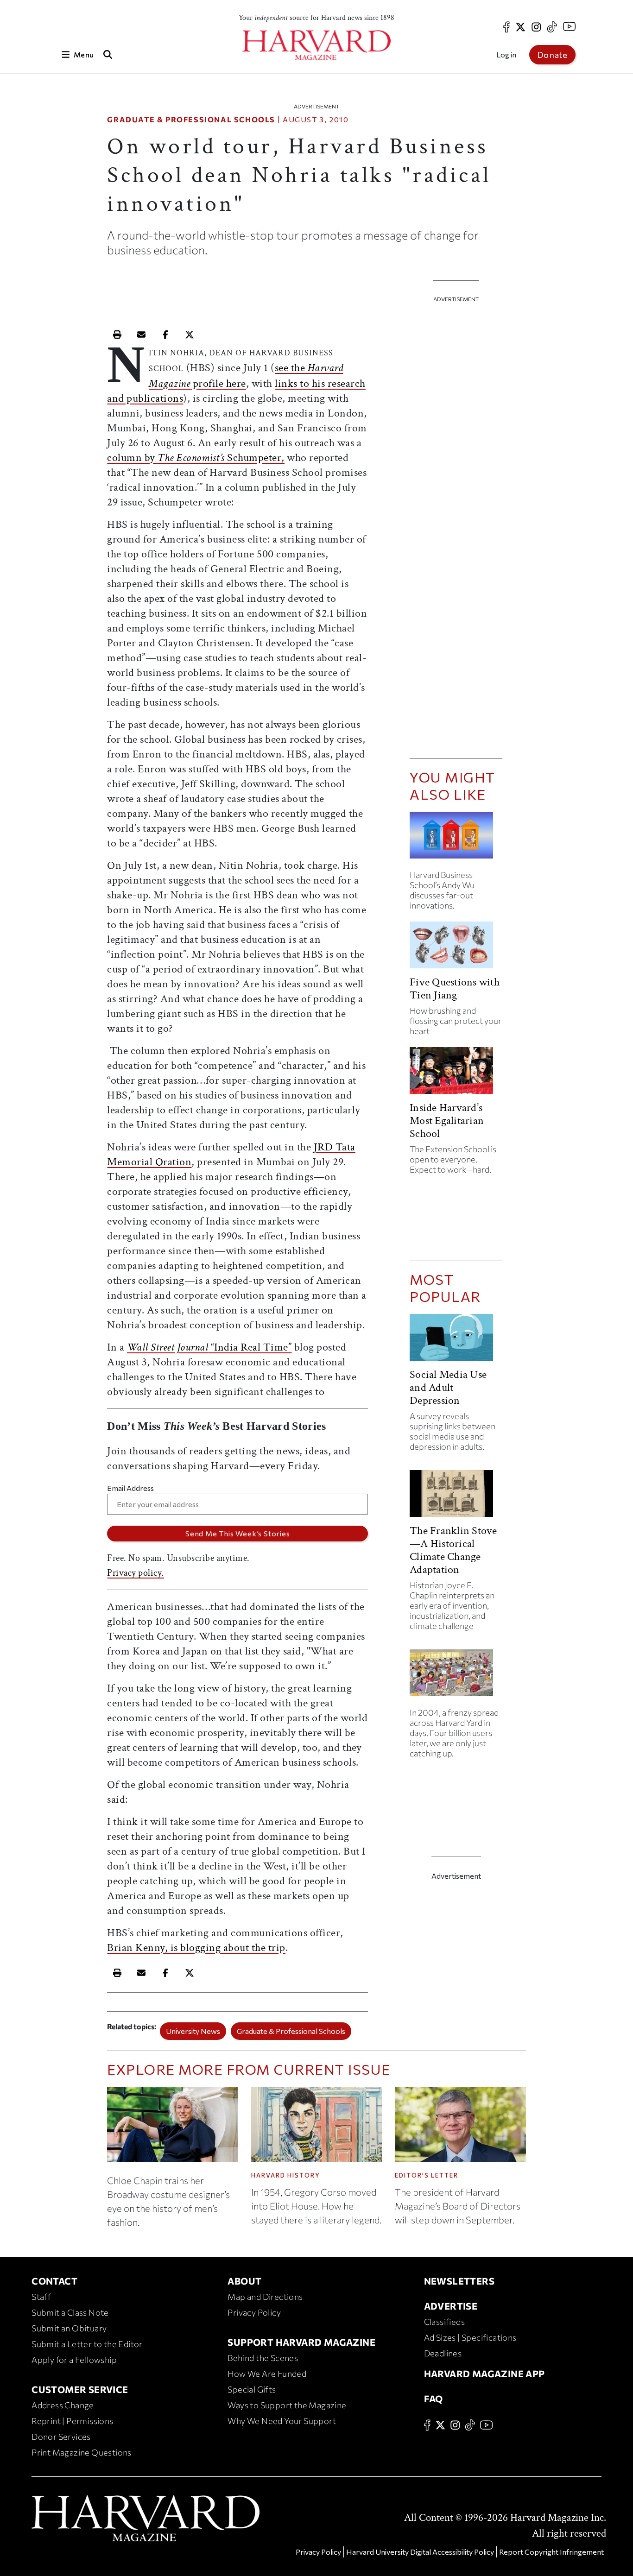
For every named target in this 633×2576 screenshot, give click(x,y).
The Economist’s (191, 458)
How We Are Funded (267, 2374)
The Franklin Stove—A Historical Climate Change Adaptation (453, 1550)
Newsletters (459, 2281)
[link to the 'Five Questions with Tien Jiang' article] (456, 949)
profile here (218, 383)
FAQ (434, 2399)
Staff (41, 2297)
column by (132, 458)
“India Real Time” (250, 1347)
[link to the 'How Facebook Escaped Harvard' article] (456, 1676)
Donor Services (61, 2437)
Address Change (63, 2405)
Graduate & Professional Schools (191, 119)
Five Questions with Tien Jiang (455, 988)
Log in (506, 54)
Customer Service (80, 2389)
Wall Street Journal (168, 1347)
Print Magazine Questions (82, 2452)
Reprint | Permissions (72, 2421)
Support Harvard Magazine (301, 2342)
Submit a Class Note (70, 2312)
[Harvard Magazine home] (316, 45)
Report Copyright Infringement (551, 2552)
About (244, 2281)
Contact (54, 2281)
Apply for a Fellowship (74, 2360)
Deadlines (443, 2353)
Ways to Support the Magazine (287, 2405)
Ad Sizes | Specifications (470, 2337)
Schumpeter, (255, 458)
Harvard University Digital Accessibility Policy (420, 2552)
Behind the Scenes (263, 2358)
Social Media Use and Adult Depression (448, 1387)
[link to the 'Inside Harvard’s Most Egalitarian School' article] (456, 1074)
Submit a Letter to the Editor (87, 2344)
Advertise (451, 2306)
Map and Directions (265, 2297)
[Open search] (108, 54)
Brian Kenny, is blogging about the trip (196, 1948)
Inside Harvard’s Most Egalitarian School (447, 1121)
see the (291, 368)
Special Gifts (252, 2389)
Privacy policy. (136, 1573)
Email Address (130, 1488)
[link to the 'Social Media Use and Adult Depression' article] (456, 1341)
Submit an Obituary (69, 2328)
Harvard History (286, 2175)
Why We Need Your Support (282, 2421)
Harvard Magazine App (484, 2374)
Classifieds (444, 2322)
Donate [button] (552, 55)
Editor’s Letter (427, 2175)
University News (193, 2031)
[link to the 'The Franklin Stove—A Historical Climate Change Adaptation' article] (456, 1497)
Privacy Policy (254, 2312)
